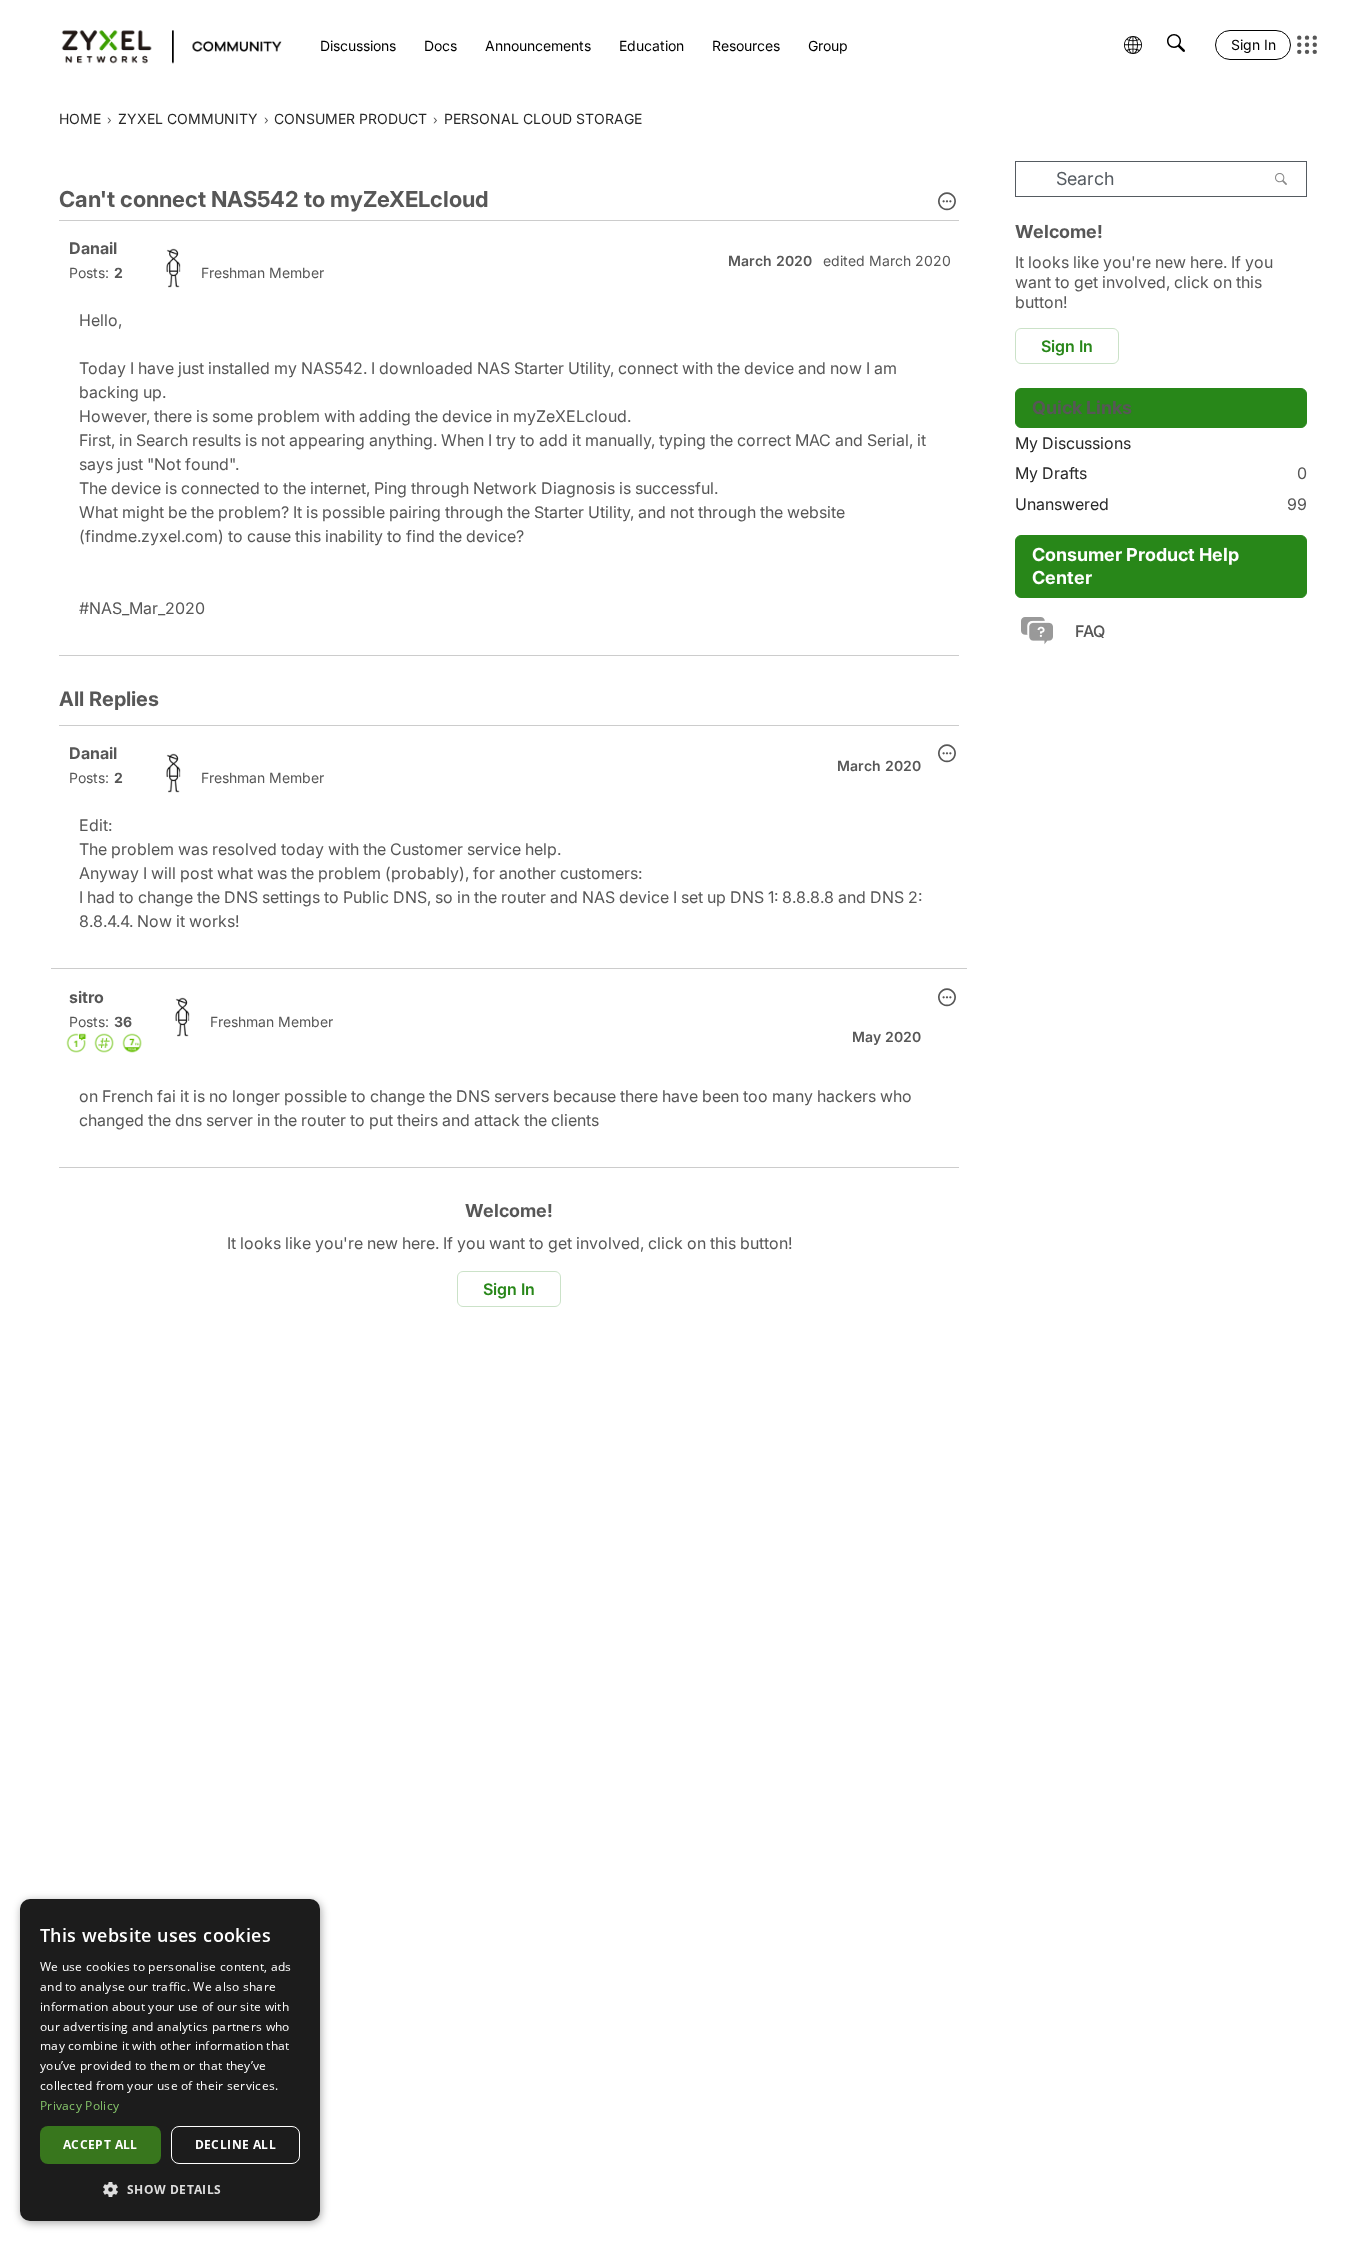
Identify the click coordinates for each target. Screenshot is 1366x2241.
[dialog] (170, 2060)
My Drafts (1161, 473)
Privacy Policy (79, 2105)
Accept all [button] (100, 2144)
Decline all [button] (235, 2144)
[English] (162, 45)
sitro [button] (86, 997)
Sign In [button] (509, 1289)
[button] (947, 203)
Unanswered (1161, 504)
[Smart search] (1176, 45)
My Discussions (1073, 443)
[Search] (1281, 179)
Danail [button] (93, 248)
